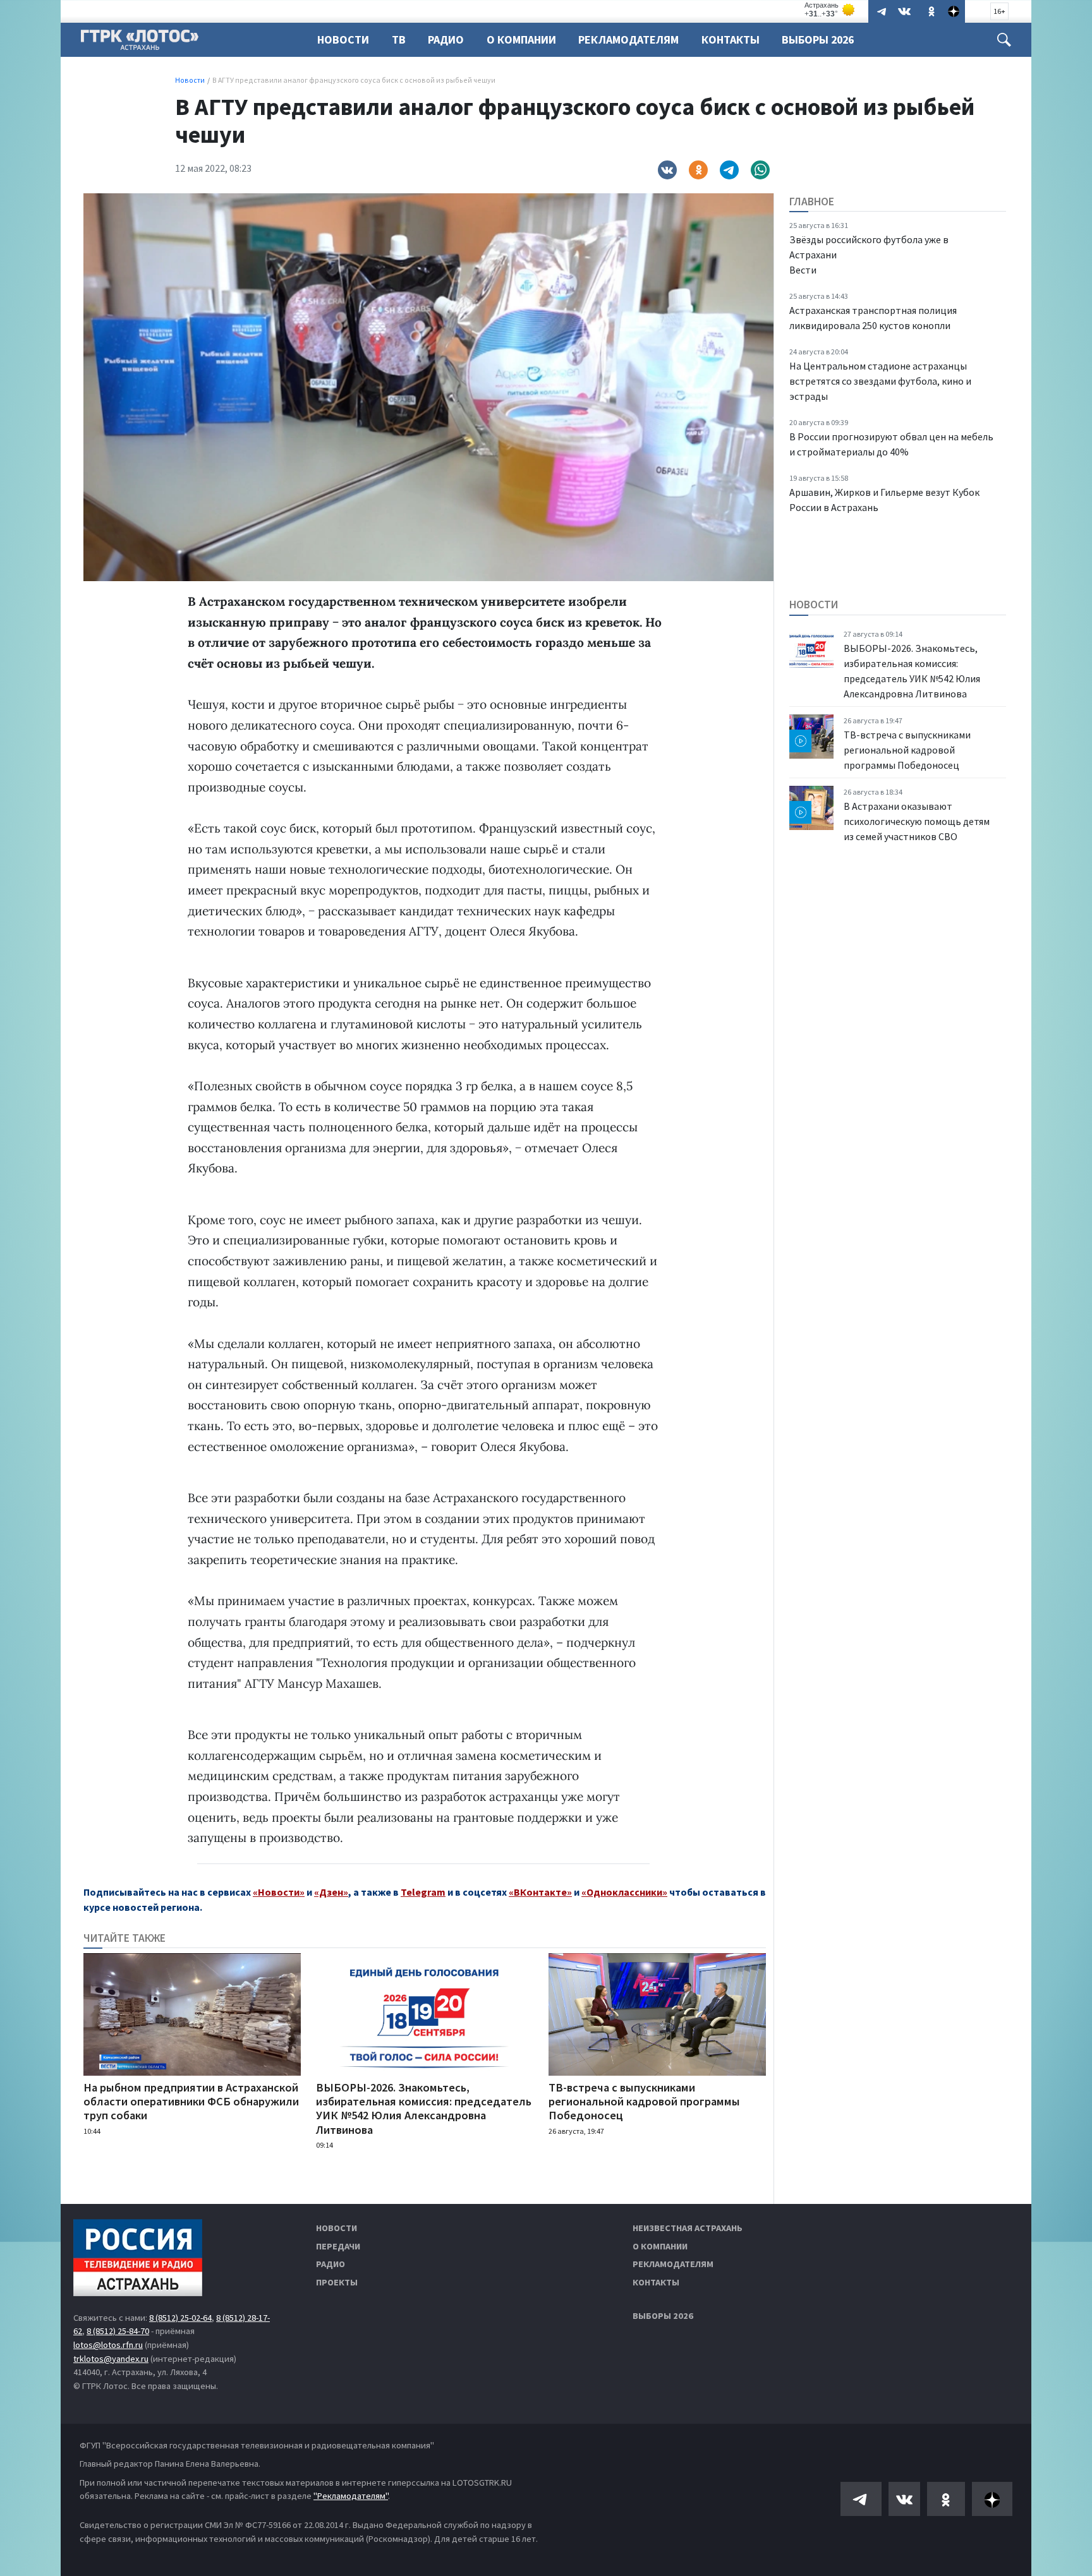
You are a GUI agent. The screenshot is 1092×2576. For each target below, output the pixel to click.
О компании (660, 2246)
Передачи (338, 2246)
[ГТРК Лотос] (140, 43)
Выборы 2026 (818, 39)
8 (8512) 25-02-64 (180, 2318)
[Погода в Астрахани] (830, 10)
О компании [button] (521, 39)
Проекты (337, 2282)
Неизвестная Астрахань (688, 2228)
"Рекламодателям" (351, 2496)
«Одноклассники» (624, 1892)
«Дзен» (331, 1892)
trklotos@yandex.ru (111, 2359)
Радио (446, 39)
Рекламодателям (628, 39)
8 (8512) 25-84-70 (118, 2331)
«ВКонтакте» (540, 1892)
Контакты (731, 39)
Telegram (423, 1892)
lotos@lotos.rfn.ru (108, 2345)
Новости (343, 39)
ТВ (399, 39)
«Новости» (279, 1892)
